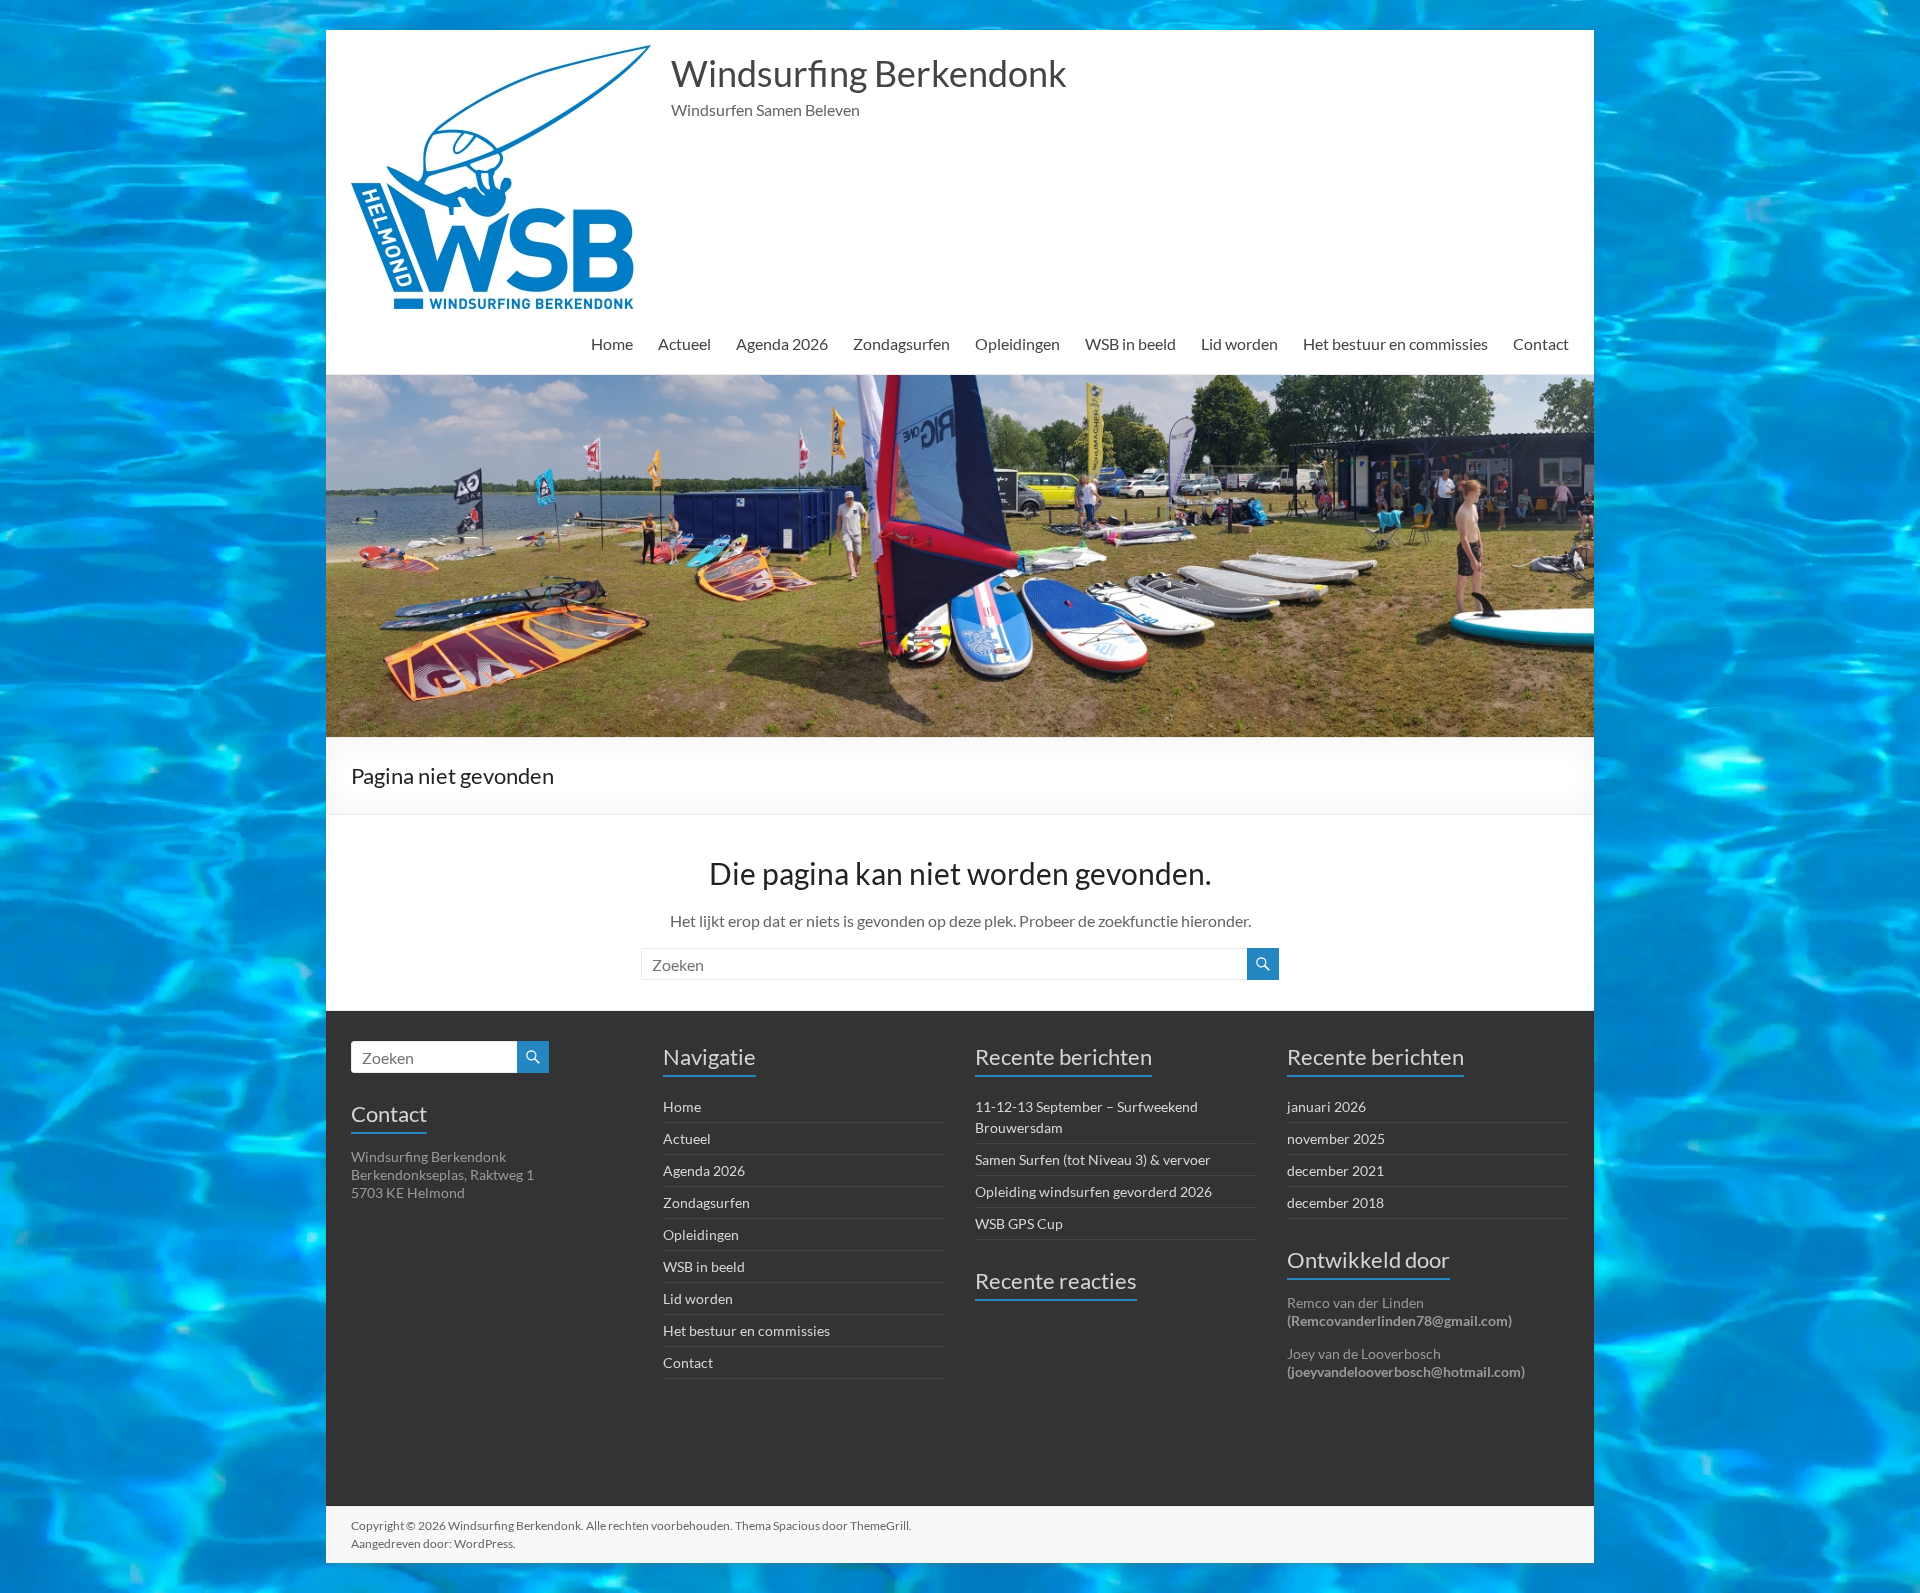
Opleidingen (1017, 343)
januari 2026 (1326, 1106)
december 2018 (1335, 1202)
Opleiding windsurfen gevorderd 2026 (1093, 1191)
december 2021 (1335, 1170)
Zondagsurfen (901, 343)
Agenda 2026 (782, 343)
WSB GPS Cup (1019, 1223)
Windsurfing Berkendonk (869, 73)
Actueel (684, 343)
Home (612, 343)
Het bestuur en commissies (1395, 343)
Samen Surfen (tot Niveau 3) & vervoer (1093, 1159)
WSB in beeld (1130, 343)
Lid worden (1239, 343)
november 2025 (1336, 1138)
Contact (1541, 343)
